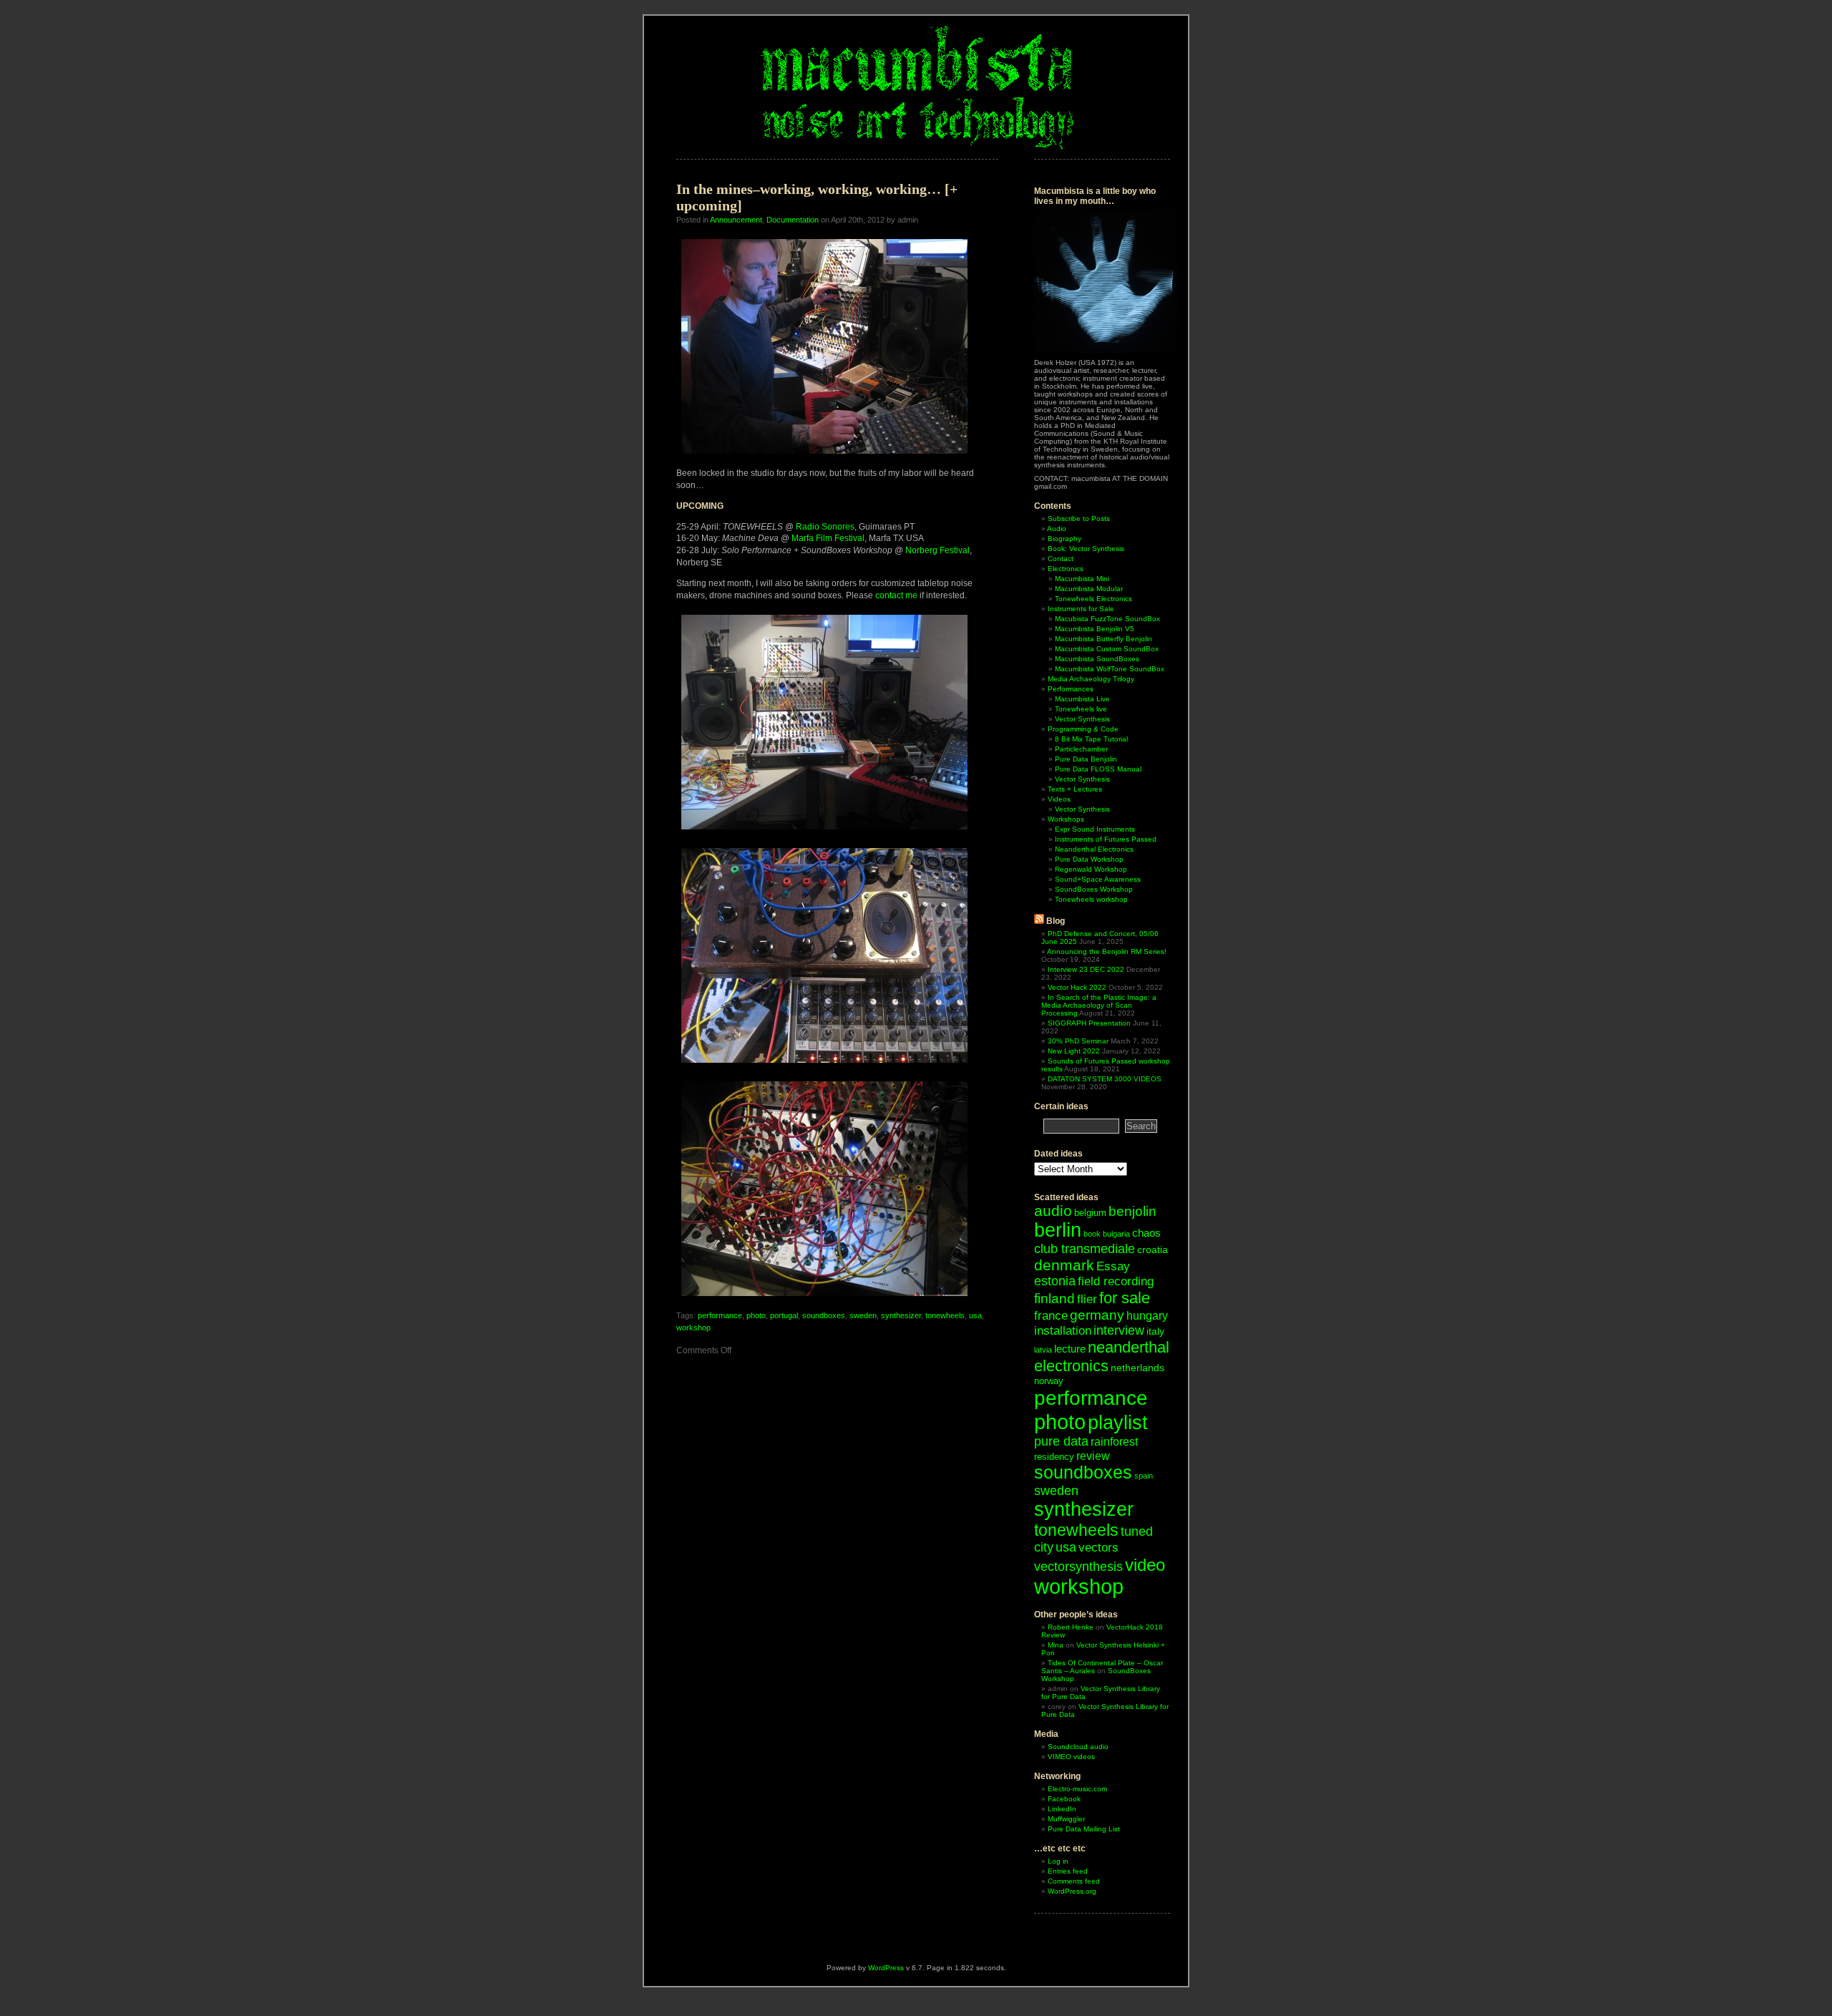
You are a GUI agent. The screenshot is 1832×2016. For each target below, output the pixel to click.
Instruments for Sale (1081, 609)
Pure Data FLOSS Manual (1098, 769)
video (1145, 1565)
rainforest (1114, 1442)
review (1093, 1456)
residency (1054, 1457)
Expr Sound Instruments (1095, 829)
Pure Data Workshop (1089, 859)
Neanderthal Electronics (1094, 849)
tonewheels (945, 1315)
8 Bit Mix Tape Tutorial (1091, 739)
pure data (1061, 1441)
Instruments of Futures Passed (1106, 839)
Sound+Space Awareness (1098, 879)
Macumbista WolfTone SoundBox (1110, 669)
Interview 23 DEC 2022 (1086, 969)
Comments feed (1074, 1881)
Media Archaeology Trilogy (1091, 679)
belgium (1090, 1213)
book (1092, 1234)
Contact (1061, 559)
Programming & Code (1083, 729)
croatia (1153, 1250)
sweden (863, 1315)
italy (1155, 1331)
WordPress (886, 1968)
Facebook (1064, 1799)
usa (975, 1315)
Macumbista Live (1082, 699)
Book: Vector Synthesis (1086, 549)
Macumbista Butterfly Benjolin (1103, 639)
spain (1144, 1476)
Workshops (1066, 819)
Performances (1071, 689)
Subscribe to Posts (1079, 518)
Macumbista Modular (1089, 589)
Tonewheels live (1081, 709)
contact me (896, 595)
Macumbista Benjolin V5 (1095, 629)
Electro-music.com (1077, 1789)
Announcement (736, 220)
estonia (1055, 1281)
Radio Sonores (825, 527)
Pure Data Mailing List (1084, 1829)
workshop (693, 1328)
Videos (1059, 799)
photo (756, 1315)
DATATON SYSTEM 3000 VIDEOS (1105, 1079)
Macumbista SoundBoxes (1097, 659)
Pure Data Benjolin (1086, 759)
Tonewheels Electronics (1093, 599)
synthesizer (901, 1315)
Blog (1056, 921)
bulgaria (1116, 1234)
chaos (1146, 1233)
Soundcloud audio (1078, 1747)
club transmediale (1085, 1249)
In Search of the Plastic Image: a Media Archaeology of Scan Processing (1099, 1005)
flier (1087, 1299)
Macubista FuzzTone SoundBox (1107, 619)
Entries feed (1068, 1871)
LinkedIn (1062, 1809)
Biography (1064, 539)
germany (1097, 1315)
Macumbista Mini (1082, 579)
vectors (1098, 1548)
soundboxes (824, 1315)
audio (1053, 1211)
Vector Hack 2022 (1077, 987)
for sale (1125, 1298)
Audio (1057, 529)
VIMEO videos (1071, 1757)
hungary (1147, 1316)
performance (720, 1315)
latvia (1043, 1350)
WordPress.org (1072, 1891)
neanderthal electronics (1102, 1357)
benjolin (1132, 1211)
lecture (1070, 1349)
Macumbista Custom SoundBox (1107, 649)
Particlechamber (1081, 749)
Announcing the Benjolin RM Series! (1107, 951)
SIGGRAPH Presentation (1089, 1023)
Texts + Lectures (1075, 789)
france (1051, 1316)
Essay (1113, 1266)
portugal (784, 1315)
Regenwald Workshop (1091, 869)
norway (1049, 1381)
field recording (1116, 1281)
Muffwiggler (1066, 1819)
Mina (1056, 1645)
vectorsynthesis (1078, 1566)
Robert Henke (1071, 1627)
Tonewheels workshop (1091, 899)
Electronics (1066, 569)
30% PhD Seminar (1078, 1041)
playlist (1118, 1422)
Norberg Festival (937, 550)
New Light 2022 (1074, 1051)
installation (1063, 1331)
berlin (1058, 1230)
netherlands (1137, 1368)
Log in (1058, 1861)
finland (1054, 1299)
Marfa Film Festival (828, 538)
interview (1119, 1330)
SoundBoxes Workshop (1094, 889)
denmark (1064, 1265)
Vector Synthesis (1082, 719)
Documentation (793, 220)
